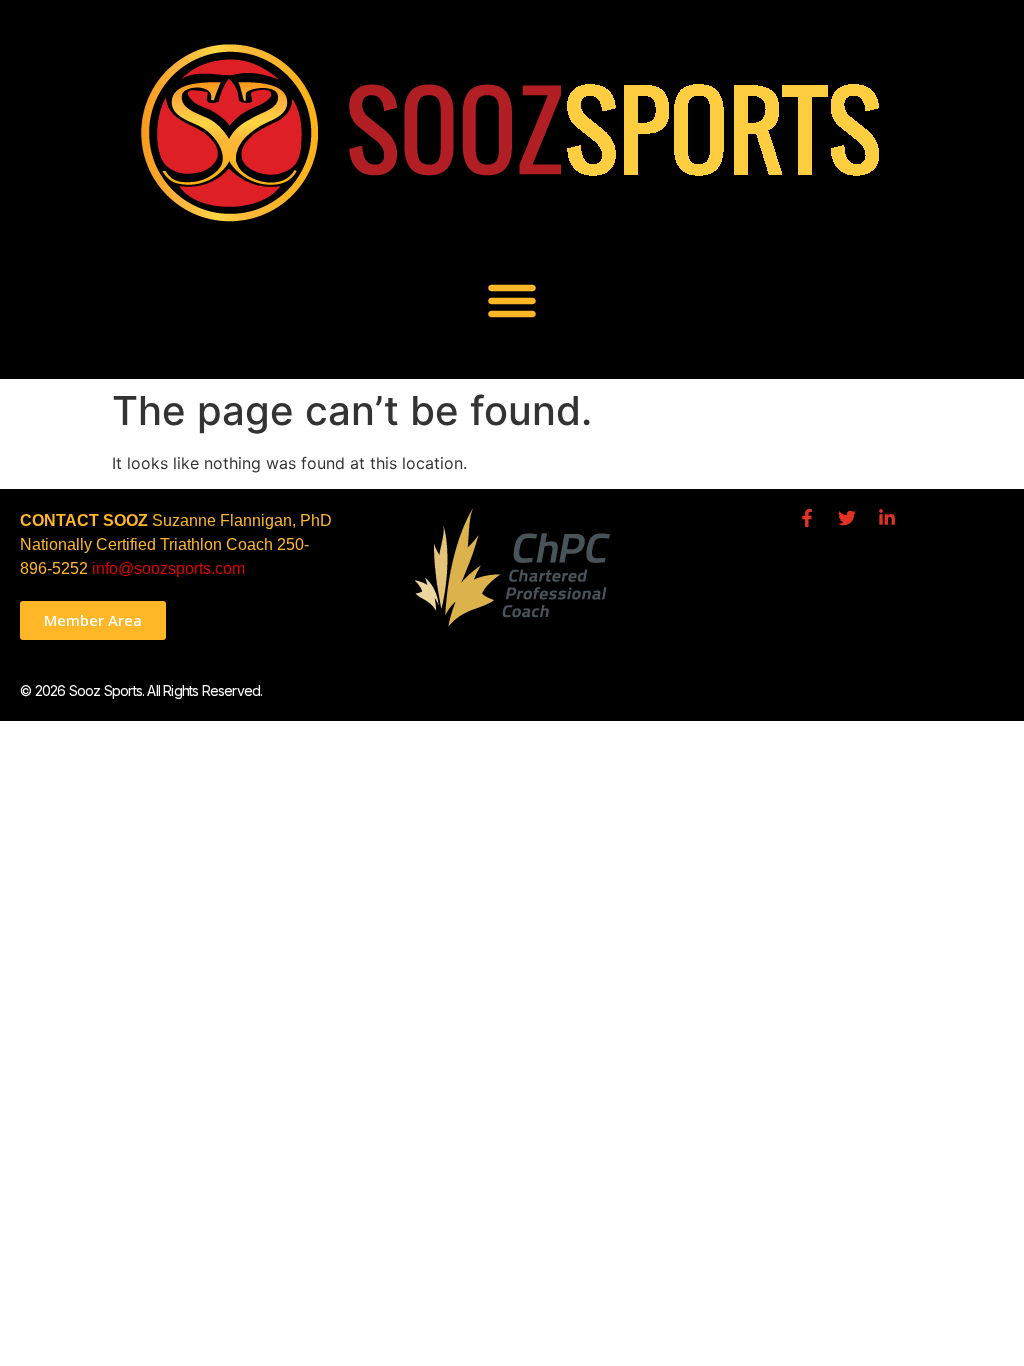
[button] (512, 300)
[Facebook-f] (807, 518)
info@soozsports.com (168, 568)
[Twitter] (847, 518)
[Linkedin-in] (887, 518)
